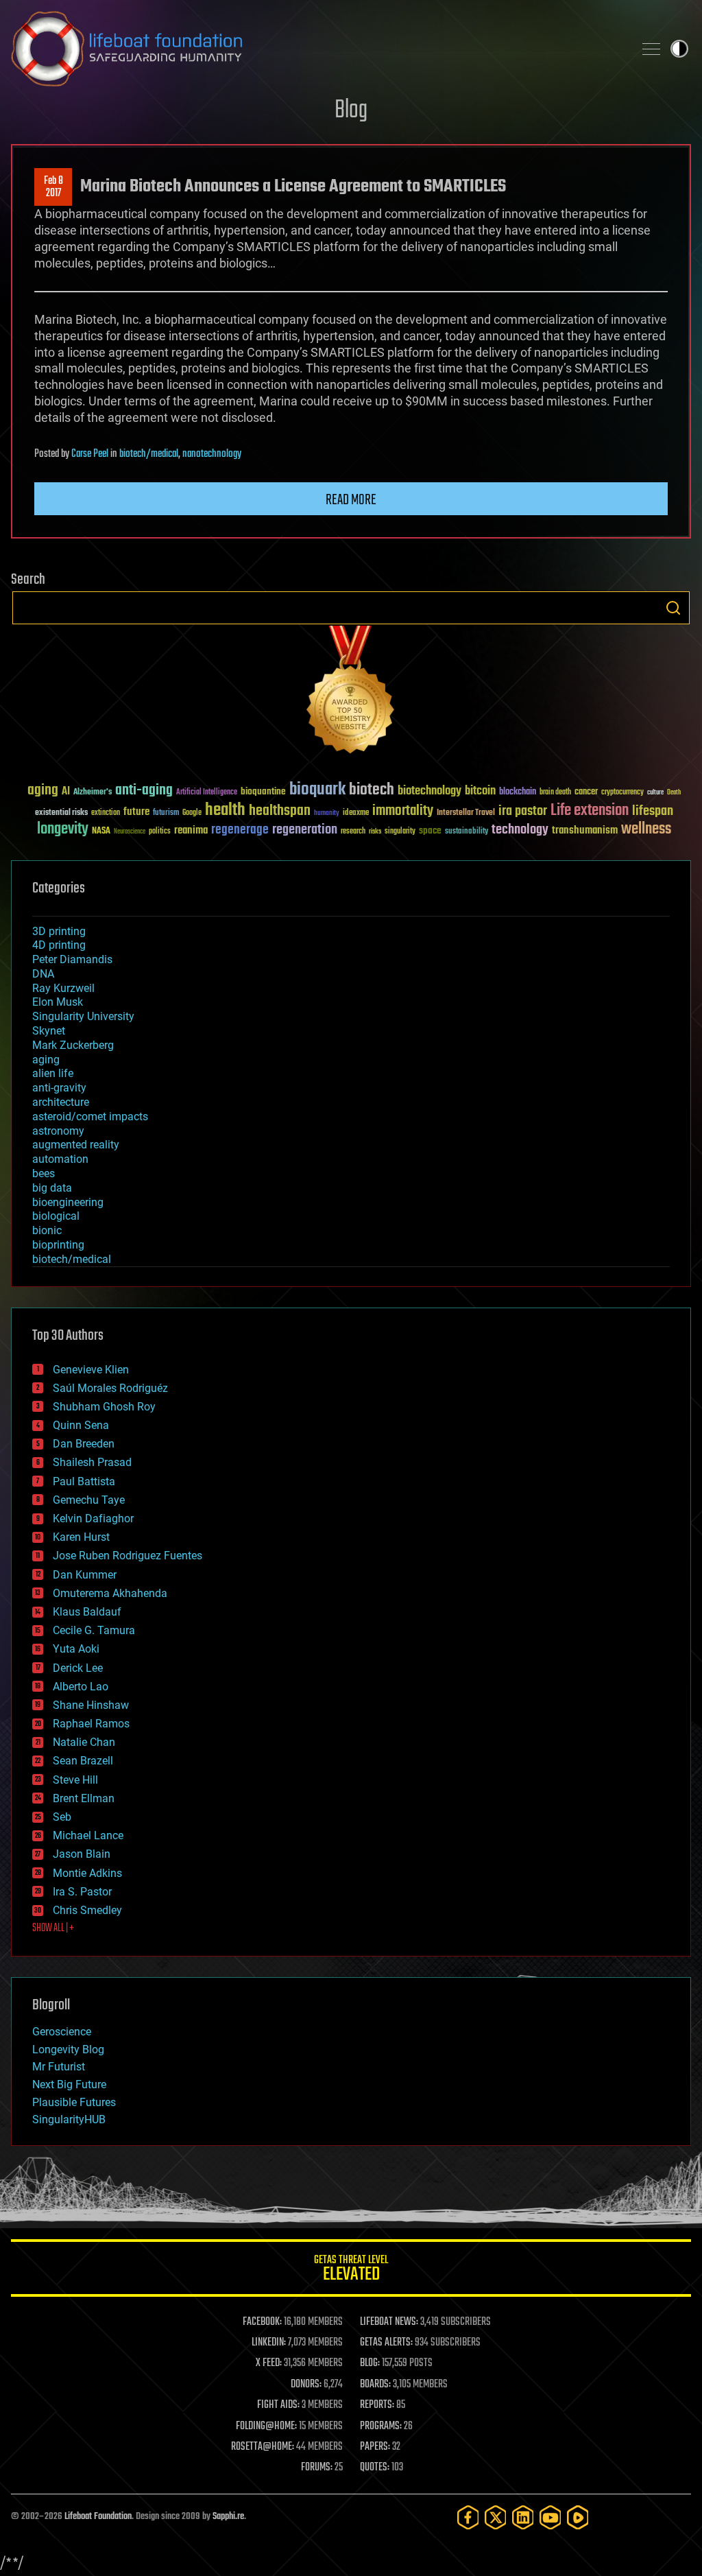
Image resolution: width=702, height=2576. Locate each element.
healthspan (280, 811)
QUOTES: (375, 2468)
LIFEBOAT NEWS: (389, 2322)
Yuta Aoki (76, 1649)
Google (192, 813)
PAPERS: (375, 2447)
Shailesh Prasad (92, 1462)
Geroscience (62, 2032)
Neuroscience (130, 832)
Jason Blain (82, 1854)
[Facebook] (468, 2517)
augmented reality (76, 1145)
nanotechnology (212, 454)
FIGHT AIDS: (278, 2405)
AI (66, 792)
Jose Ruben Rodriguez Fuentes (128, 1556)
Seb (62, 1817)
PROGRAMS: (381, 2426)
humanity (327, 814)
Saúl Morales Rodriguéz (110, 1388)
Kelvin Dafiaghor (93, 1519)
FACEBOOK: (262, 2322)
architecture (61, 1102)
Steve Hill (75, 1780)
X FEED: (269, 2363)
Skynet (49, 1031)
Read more (351, 500)
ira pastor (523, 811)
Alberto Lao (81, 1687)
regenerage (240, 830)
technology (520, 830)
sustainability (467, 832)
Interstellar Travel (466, 813)
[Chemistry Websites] (351, 693)
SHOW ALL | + (53, 1928)
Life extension (590, 811)
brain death (555, 793)
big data (52, 1188)
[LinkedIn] (523, 2517)
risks (375, 831)
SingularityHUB (69, 2119)
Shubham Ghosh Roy (104, 1407)
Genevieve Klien (91, 1370)
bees (44, 1173)
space (430, 830)
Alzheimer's (93, 793)
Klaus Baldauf (87, 1612)
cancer (586, 792)
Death (674, 793)
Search (673, 608)
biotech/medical (149, 454)
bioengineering (68, 1202)
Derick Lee (78, 1668)
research (353, 832)
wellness (646, 829)
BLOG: (370, 2363)
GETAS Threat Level (351, 2270)
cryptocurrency (622, 793)
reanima (191, 830)
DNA (43, 974)
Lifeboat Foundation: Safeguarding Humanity (317, 49)
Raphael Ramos (91, 1724)
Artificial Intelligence (207, 793)
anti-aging (144, 791)
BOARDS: (375, 2385)
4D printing (59, 945)
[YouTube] (550, 2517)
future (136, 812)
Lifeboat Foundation (98, 2517)
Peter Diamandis (72, 959)
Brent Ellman (84, 1798)
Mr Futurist (59, 2067)
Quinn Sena (81, 1425)
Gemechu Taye (89, 1500)
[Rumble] (578, 2517)
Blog (351, 111)
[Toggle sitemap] (651, 49)
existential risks (61, 813)
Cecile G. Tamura (94, 1630)
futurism (166, 814)
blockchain (518, 792)
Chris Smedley (87, 1910)
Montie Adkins (87, 1873)
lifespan (653, 811)
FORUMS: (317, 2468)
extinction (106, 813)
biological (56, 1216)
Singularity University (83, 1016)
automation (60, 1159)
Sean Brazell (83, 1761)
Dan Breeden (84, 1444)
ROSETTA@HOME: (263, 2447)
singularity (400, 832)
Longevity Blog (68, 2049)
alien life (53, 1073)
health (225, 811)
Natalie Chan (84, 1742)
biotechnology (429, 791)
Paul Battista (84, 1481)
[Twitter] (496, 2517)
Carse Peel (90, 454)
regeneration (305, 830)
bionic (47, 1230)
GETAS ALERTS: (386, 2343)
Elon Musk (58, 1002)
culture (655, 793)
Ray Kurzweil (63, 988)
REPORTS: (377, 2405)
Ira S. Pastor (82, 1892)
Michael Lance (88, 1835)
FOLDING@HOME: (266, 2426)
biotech (372, 790)
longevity (63, 829)
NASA (101, 831)
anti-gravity (59, 1088)
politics (160, 832)
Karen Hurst (81, 1537)
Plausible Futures (74, 2102)
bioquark (317, 790)
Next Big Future (69, 2084)
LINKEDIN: (269, 2343)
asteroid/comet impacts (90, 1116)
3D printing (59, 931)
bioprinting (58, 1245)
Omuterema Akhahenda (110, 1593)
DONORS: (306, 2385)
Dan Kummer (85, 1575)
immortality (403, 811)
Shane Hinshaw (91, 1705)
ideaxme (356, 814)
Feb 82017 (53, 187)
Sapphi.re (228, 2517)
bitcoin (480, 791)
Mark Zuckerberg (73, 1045)
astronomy (58, 1131)
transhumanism (585, 830)
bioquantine (263, 791)
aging (43, 791)
